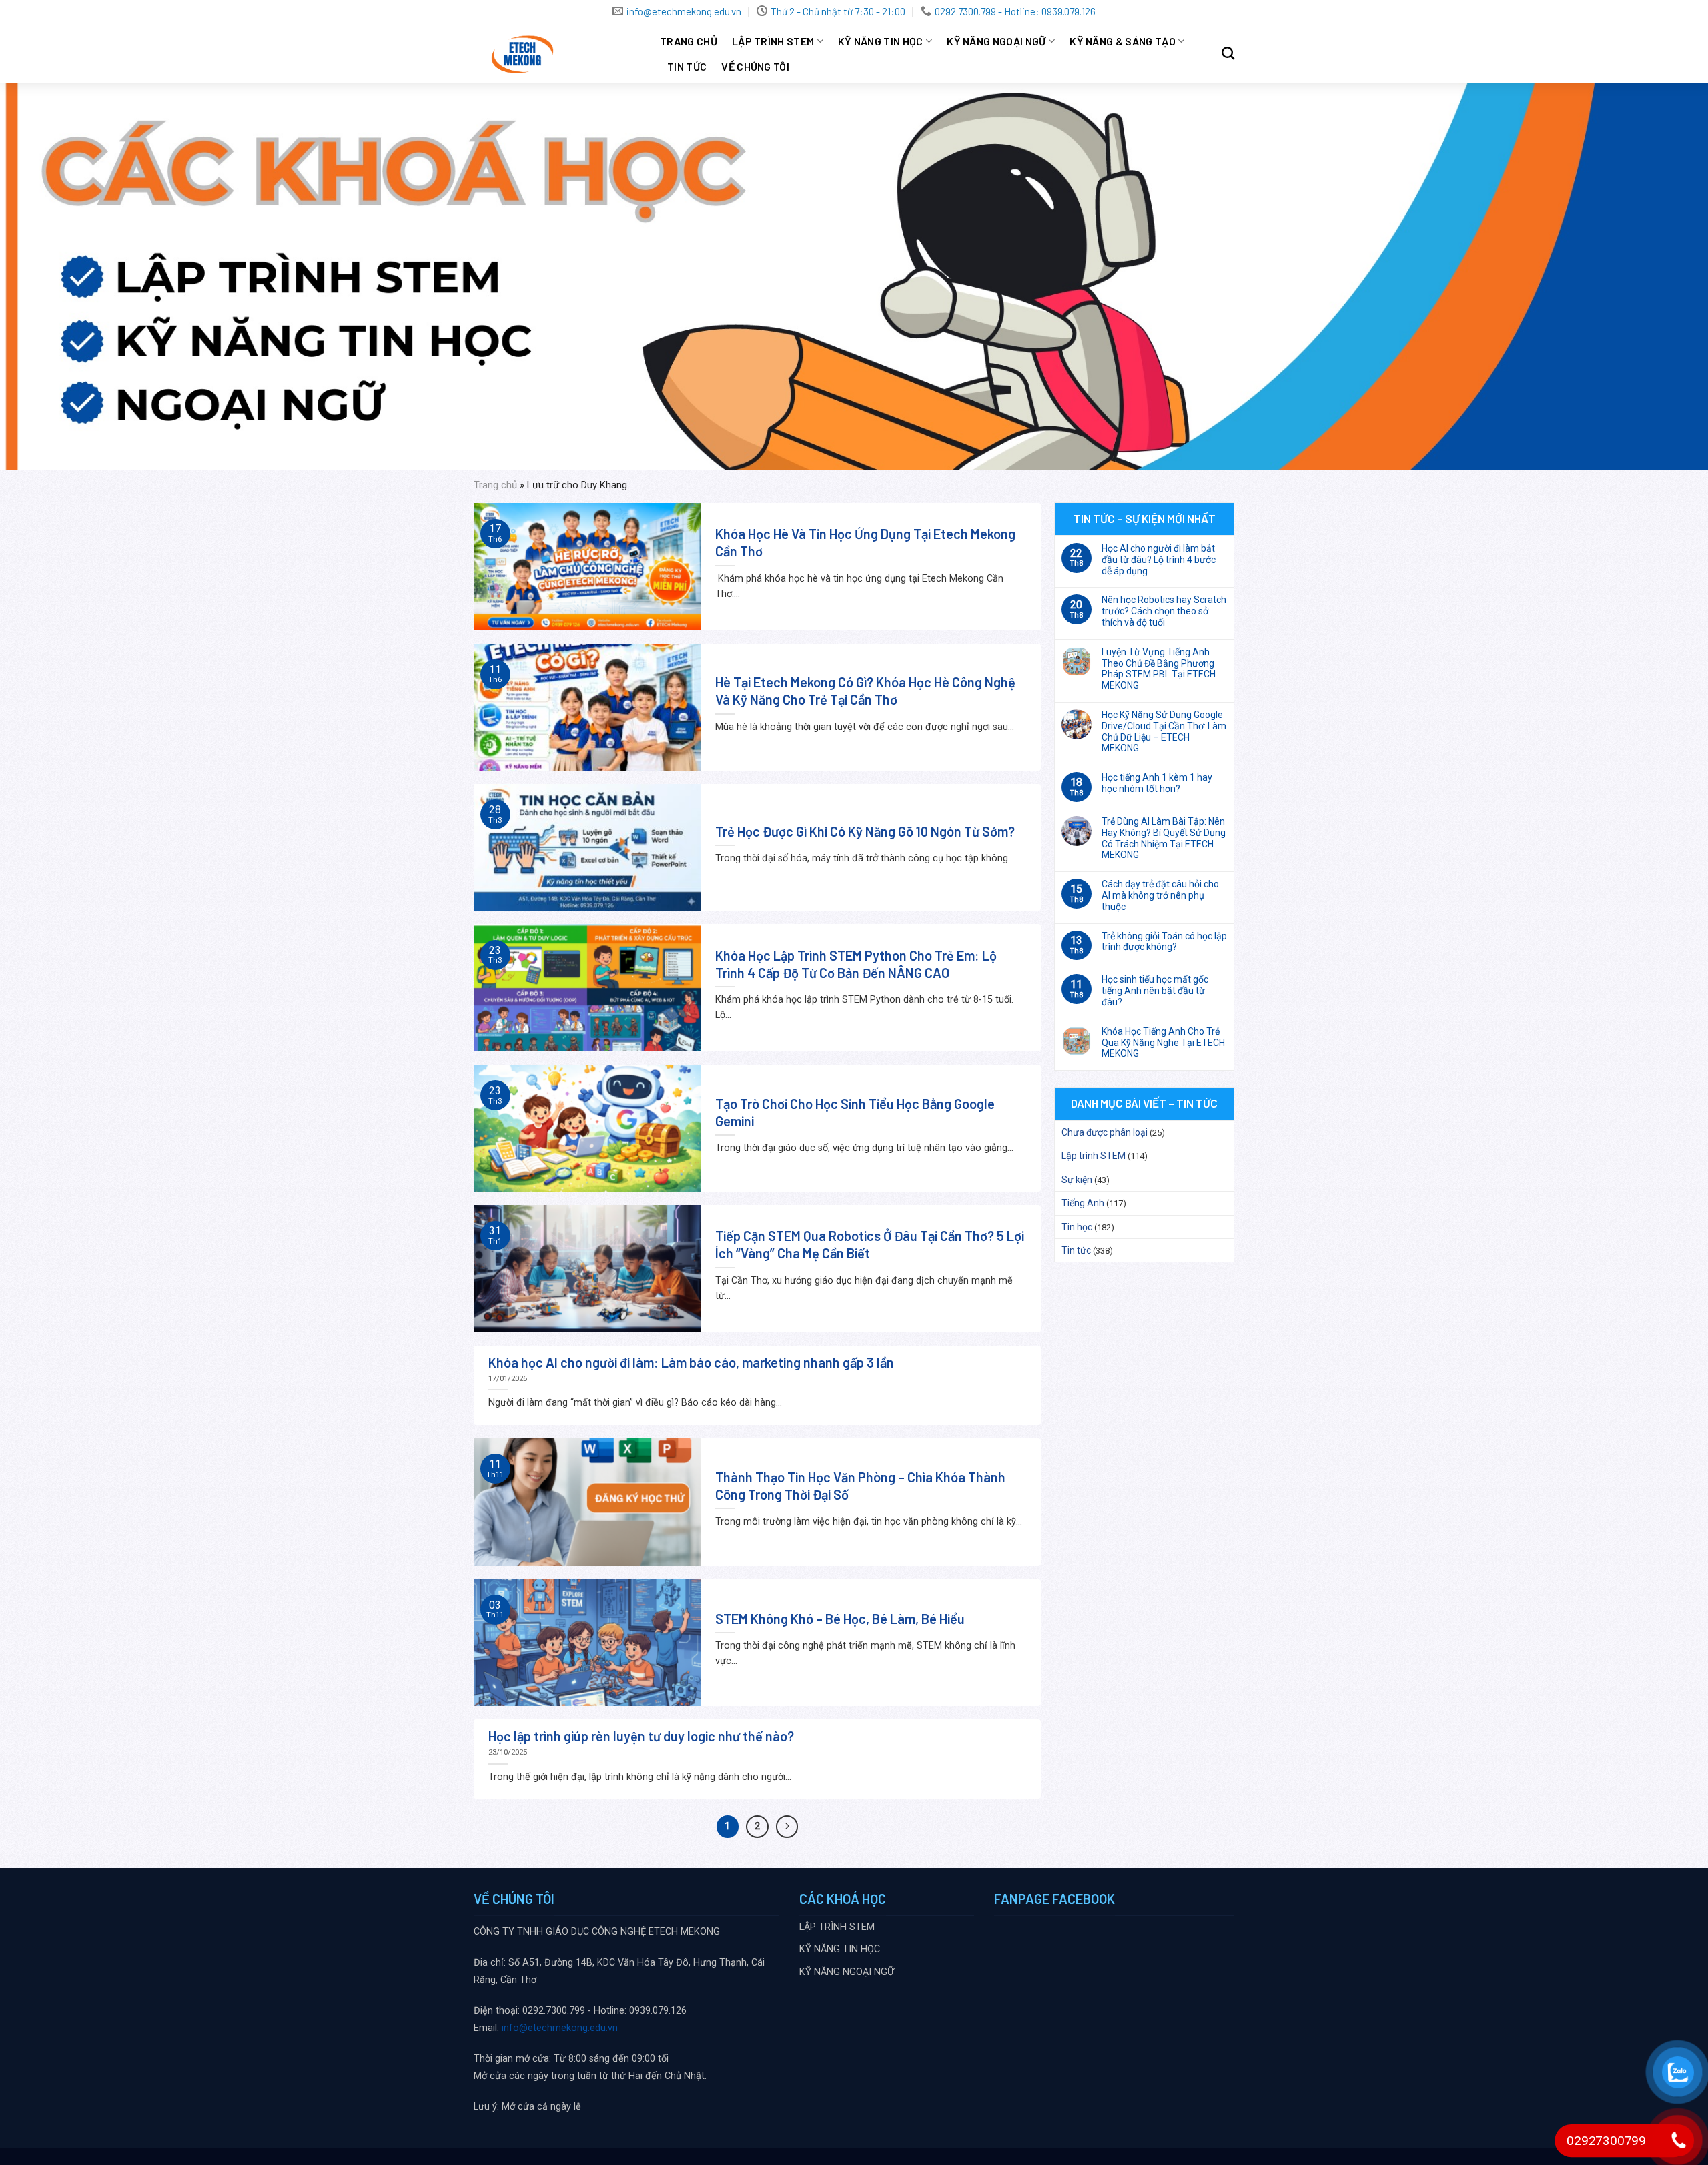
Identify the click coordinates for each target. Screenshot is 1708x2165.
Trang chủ (689, 41)
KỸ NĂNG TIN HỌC (881, 41)
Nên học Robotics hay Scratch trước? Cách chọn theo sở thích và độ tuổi (1164, 611)
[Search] (1228, 53)
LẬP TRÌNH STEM (773, 41)
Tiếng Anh (1083, 1203)
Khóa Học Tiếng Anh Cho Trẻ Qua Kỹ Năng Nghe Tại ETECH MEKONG (1163, 1043)
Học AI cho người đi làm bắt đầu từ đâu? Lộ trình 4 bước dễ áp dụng (1159, 560)
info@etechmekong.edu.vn (560, 2028)
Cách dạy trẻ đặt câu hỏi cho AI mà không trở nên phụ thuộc (1160, 895)
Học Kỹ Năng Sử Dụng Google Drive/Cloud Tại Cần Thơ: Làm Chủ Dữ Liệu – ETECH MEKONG (1164, 731)
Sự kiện (1077, 1180)
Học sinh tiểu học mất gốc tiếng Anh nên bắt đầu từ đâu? (1155, 991)
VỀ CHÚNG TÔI (755, 66)
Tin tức (687, 66)
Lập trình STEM (1094, 1156)
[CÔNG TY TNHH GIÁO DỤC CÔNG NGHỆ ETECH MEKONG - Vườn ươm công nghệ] (557, 53)
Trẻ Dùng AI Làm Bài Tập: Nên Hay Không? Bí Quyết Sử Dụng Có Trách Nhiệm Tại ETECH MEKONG (1164, 838)
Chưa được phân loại (1105, 1132)
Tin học (1077, 1227)
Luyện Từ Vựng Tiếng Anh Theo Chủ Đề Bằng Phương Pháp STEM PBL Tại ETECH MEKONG (1159, 669)
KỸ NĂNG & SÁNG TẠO (1123, 41)
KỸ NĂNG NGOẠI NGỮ (996, 41)
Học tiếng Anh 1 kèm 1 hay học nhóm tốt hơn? (1157, 783)
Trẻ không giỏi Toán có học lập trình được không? (1164, 942)
